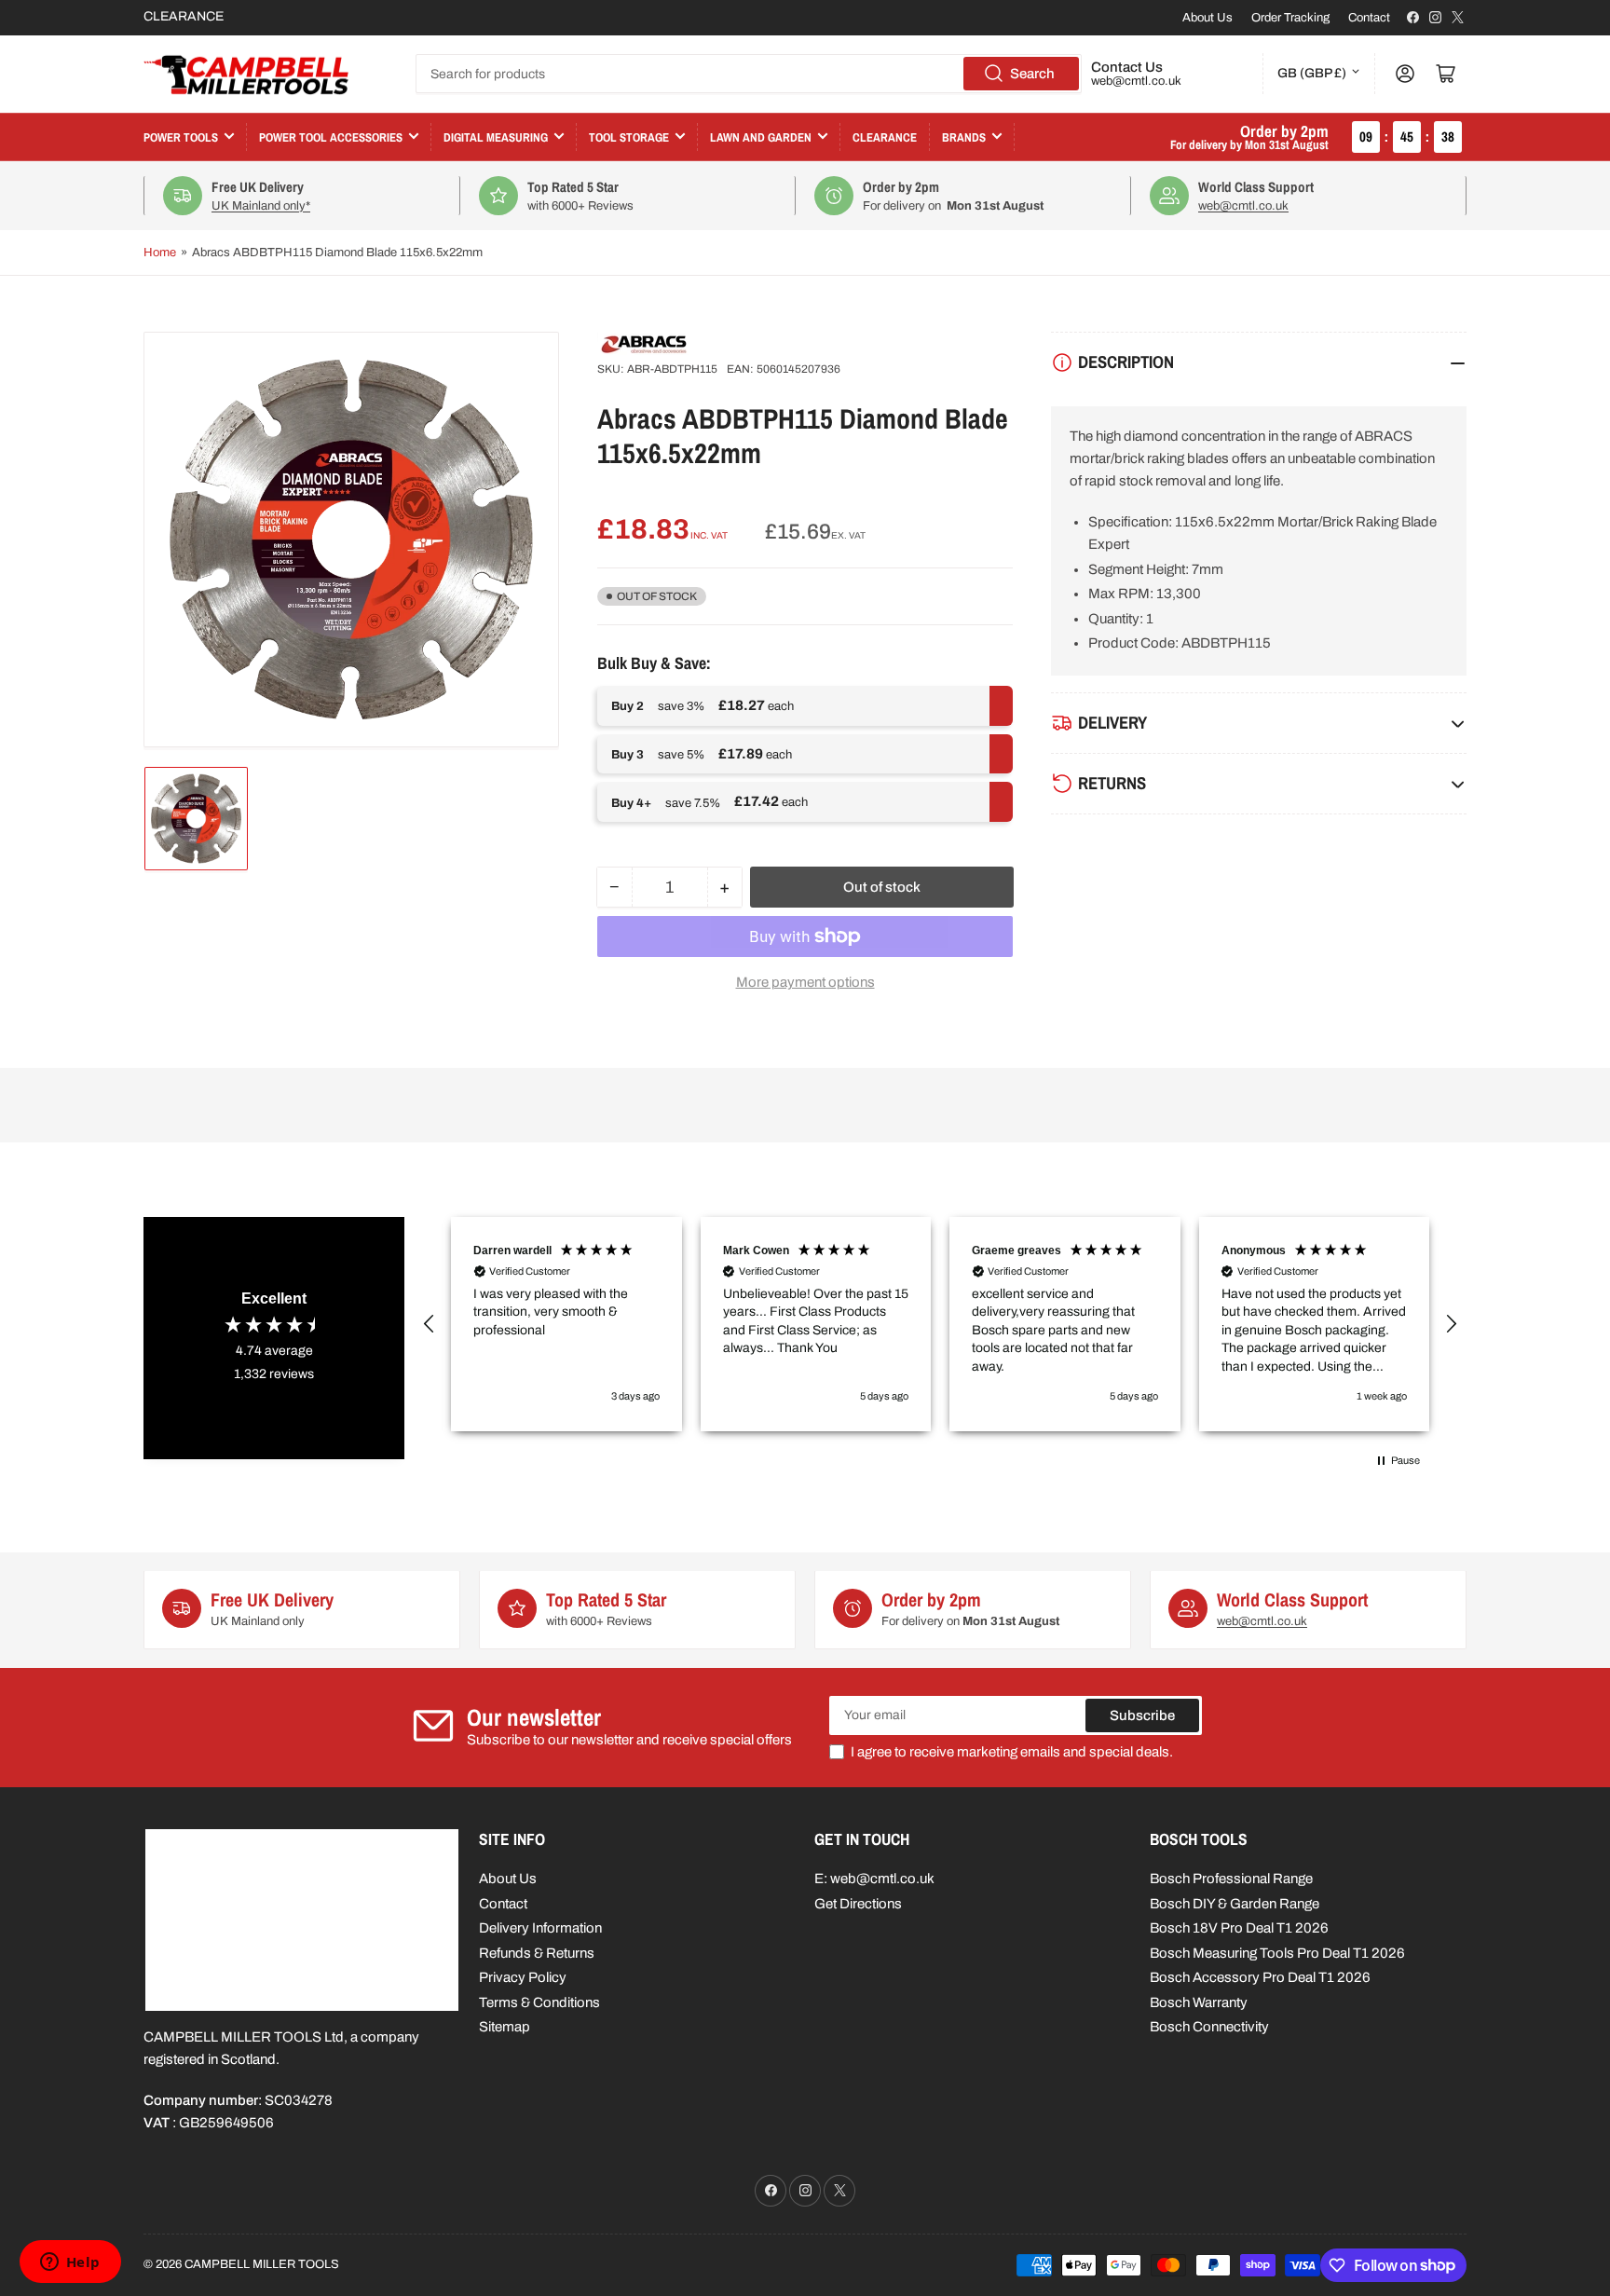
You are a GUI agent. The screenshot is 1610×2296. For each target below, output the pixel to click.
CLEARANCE (184, 16)
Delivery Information (540, 1928)
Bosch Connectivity (1209, 2027)
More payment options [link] (805, 982)
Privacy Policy (523, 1977)
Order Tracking (1290, 18)
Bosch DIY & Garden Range (1235, 1904)
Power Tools (181, 137)
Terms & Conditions (539, 2002)
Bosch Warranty (1199, 2002)
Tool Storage (629, 137)
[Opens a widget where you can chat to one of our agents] (70, 2263)
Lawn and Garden (761, 137)
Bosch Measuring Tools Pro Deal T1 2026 (1277, 1953)
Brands (964, 137)
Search (1032, 74)
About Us (1207, 18)
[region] (940, 1324)
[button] (430, 1324)
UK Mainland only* (261, 206)
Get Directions (858, 1904)
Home (160, 253)
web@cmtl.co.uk (1136, 81)
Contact (1369, 18)
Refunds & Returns (537, 1953)
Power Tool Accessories (331, 137)
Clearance (885, 137)
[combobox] (749, 74)
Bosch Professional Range (1231, 1879)
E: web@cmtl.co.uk (874, 1879)
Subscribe (1142, 1715)
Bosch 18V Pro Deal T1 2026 (1239, 1928)
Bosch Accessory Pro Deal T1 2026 (1260, 1977)
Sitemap (505, 2027)
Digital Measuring (496, 137)
